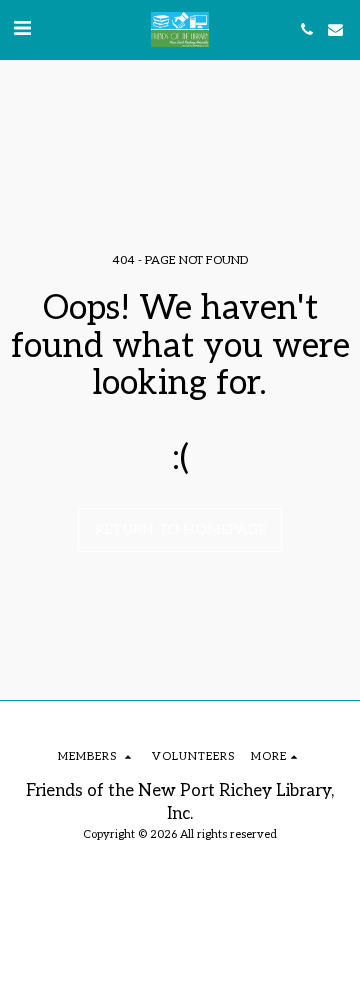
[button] (22, 29)
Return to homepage (180, 529)
